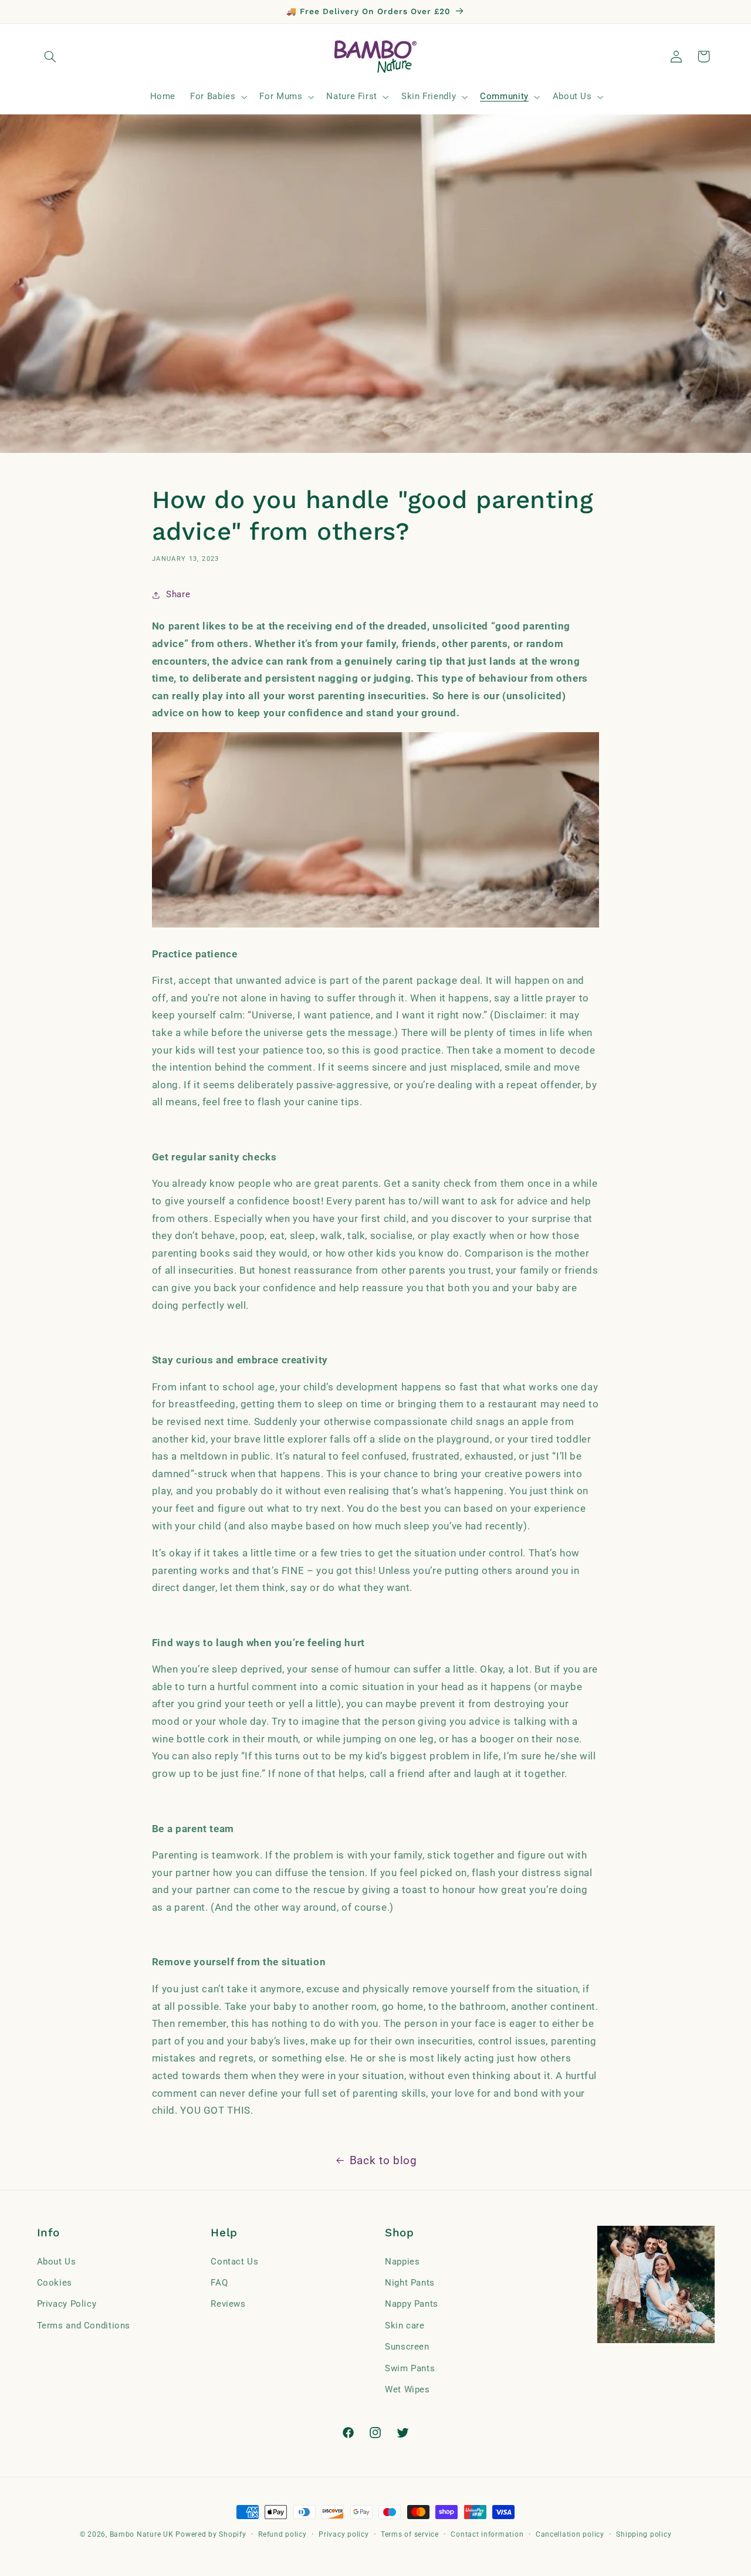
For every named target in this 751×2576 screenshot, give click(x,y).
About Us (57, 2262)
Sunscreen (407, 2347)
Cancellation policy (570, 2534)
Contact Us (234, 2262)
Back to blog (383, 2160)
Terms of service (410, 2534)
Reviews (228, 2304)
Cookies (55, 2283)
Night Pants (410, 2283)
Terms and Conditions (84, 2325)
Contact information (487, 2534)
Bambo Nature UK (142, 2534)
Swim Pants (410, 2368)
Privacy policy (344, 2534)
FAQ (219, 2283)
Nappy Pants (412, 2304)
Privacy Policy (67, 2304)
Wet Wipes (407, 2389)
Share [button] (178, 595)
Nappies (402, 2262)
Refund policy (283, 2534)
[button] (50, 56)
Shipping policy (644, 2534)
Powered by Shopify (211, 2534)
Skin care (405, 2325)
